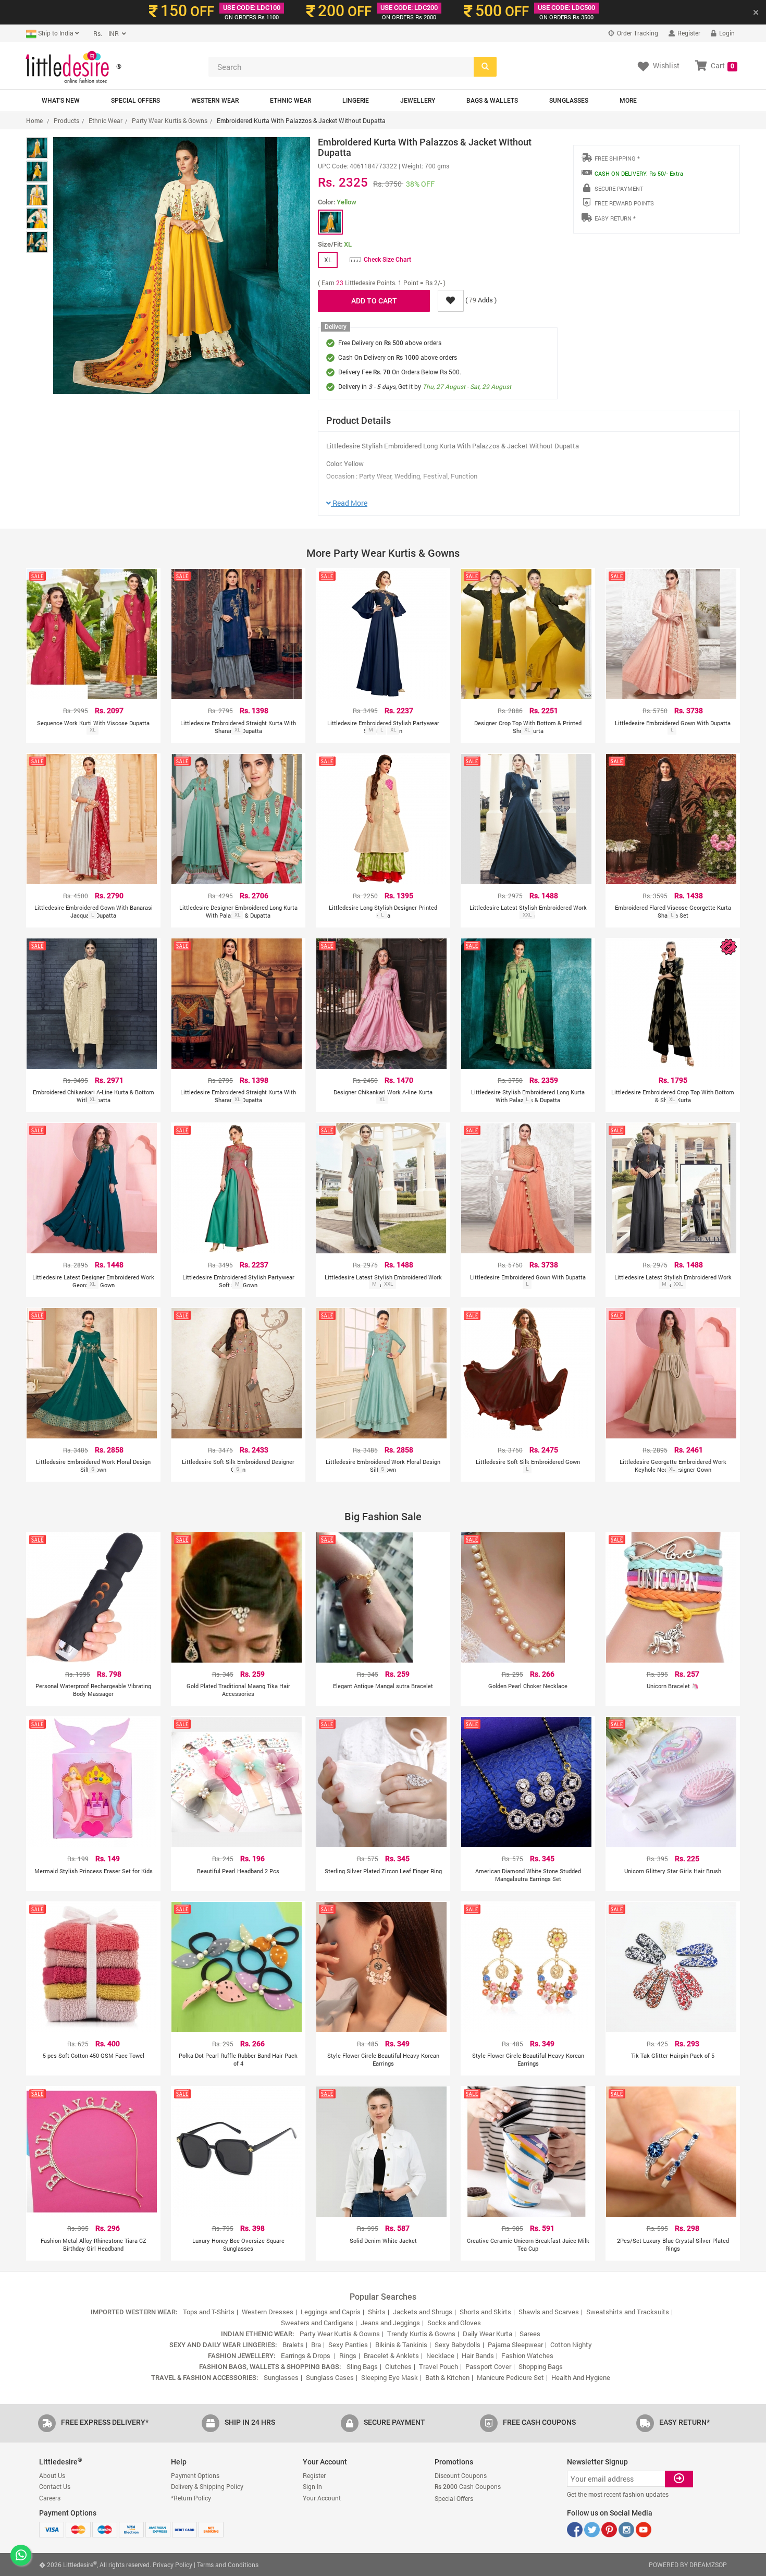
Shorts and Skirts (485, 2312)
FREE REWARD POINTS (624, 203)
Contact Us (55, 2486)
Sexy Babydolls (458, 2345)
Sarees (530, 2334)
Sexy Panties (348, 2345)
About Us (52, 2475)
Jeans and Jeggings (390, 2323)
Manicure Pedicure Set (510, 2377)
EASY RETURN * (615, 218)
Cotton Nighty (571, 2345)
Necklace (440, 2355)
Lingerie (356, 101)
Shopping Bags (541, 2366)
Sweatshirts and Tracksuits (628, 2312)
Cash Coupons (468, 2486)
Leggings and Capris (331, 2312)
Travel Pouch (438, 2366)
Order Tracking (637, 33)
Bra (316, 2345)
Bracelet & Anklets (391, 2355)
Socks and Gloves (454, 2323)
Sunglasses (569, 101)
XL (92, 730)
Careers (50, 2498)
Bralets (293, 2345)
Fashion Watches (527, 2355)
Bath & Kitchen (447, 2377)
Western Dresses (268, 2312)
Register (688, 33)
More (628, 101)
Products (66, 120)
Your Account (322, 2498)
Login (726, 33)
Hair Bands (478, 2355)
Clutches (398, 2366)
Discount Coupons (461, 2475)
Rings (348, 2355)
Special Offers (135, 101)
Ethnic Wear (291, 101)
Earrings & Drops (306, 2355)
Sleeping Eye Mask (390, 2377)
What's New (61, 101)
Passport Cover (488, 2366)
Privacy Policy (172, 2565)
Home (34, 120)
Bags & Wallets (492, 101)
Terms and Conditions (228, 2565)
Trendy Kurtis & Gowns (421, 2334)
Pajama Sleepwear (515, 2345)
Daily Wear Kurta (487, 2334)
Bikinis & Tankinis (401, 2345)
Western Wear (215, 101)
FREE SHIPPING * (617, 158)
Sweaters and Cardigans (317, 2323)
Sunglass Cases (330, 2377)
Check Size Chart (387, 260)
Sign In (312, 2486)
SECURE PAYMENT (619, 188)
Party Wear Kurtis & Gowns (170, 120)
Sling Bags (362, 2366)
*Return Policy (191, 2498)
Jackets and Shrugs (423, 2312)
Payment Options (195, 2475)
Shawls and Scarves (549, 2312)
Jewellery (418, 101)
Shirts (377, 2312)
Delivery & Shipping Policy (207, 2486)
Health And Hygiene (581, 2377)
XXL (527, 915)
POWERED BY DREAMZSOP (688, 2565)
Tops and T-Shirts (209, 2312)
